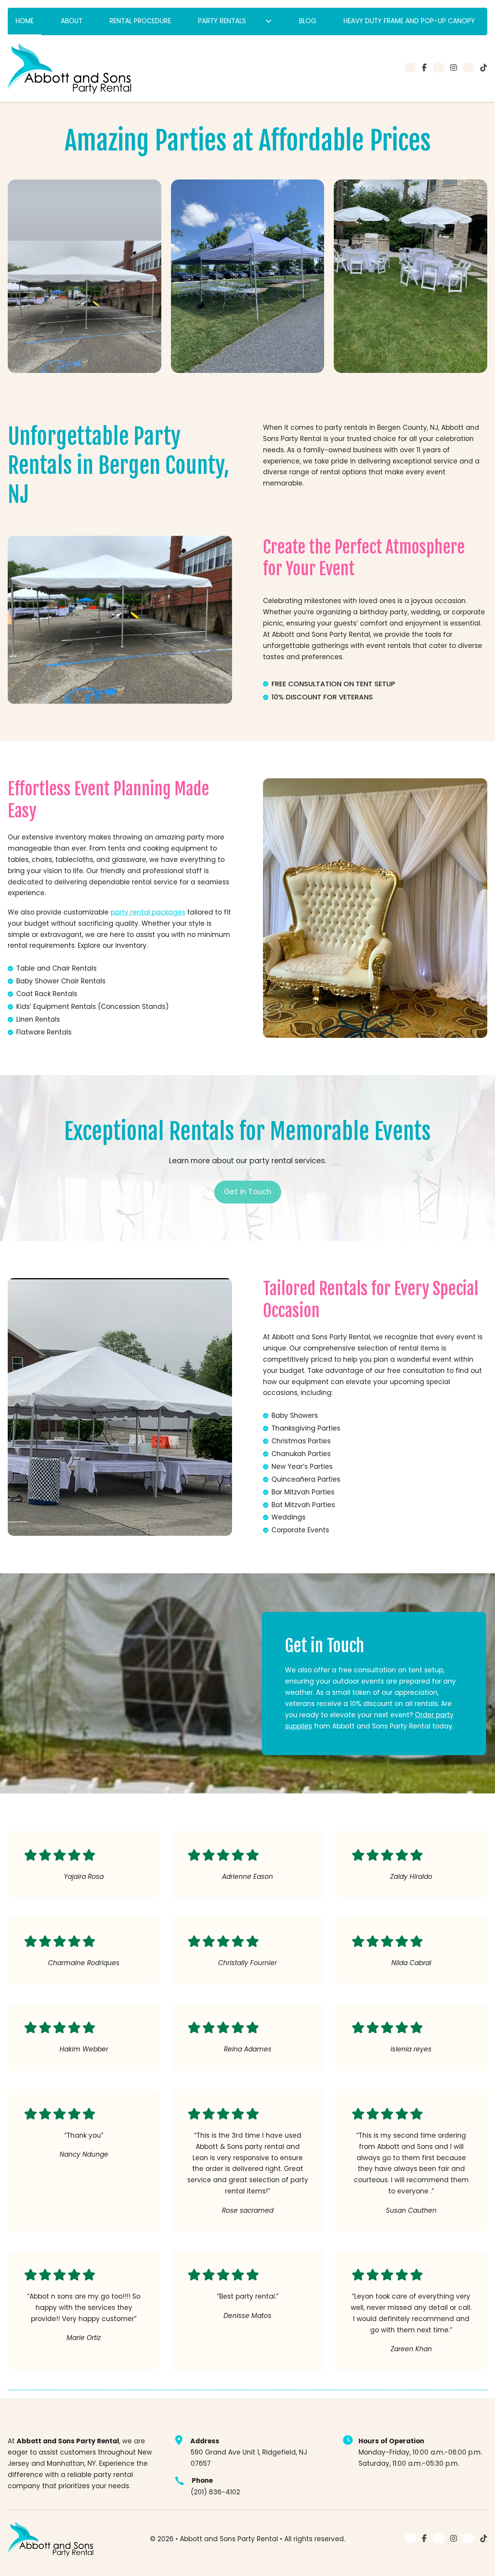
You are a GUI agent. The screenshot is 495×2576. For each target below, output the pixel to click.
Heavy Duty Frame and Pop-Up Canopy (409, 21)
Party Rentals (222, 21)
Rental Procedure (140, 21)
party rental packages (148, 912)
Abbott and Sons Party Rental (230, 2539)
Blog (308, 21)
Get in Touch (248, 1192)
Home (25, 21)
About (72, 21)
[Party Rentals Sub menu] (269, 21)
